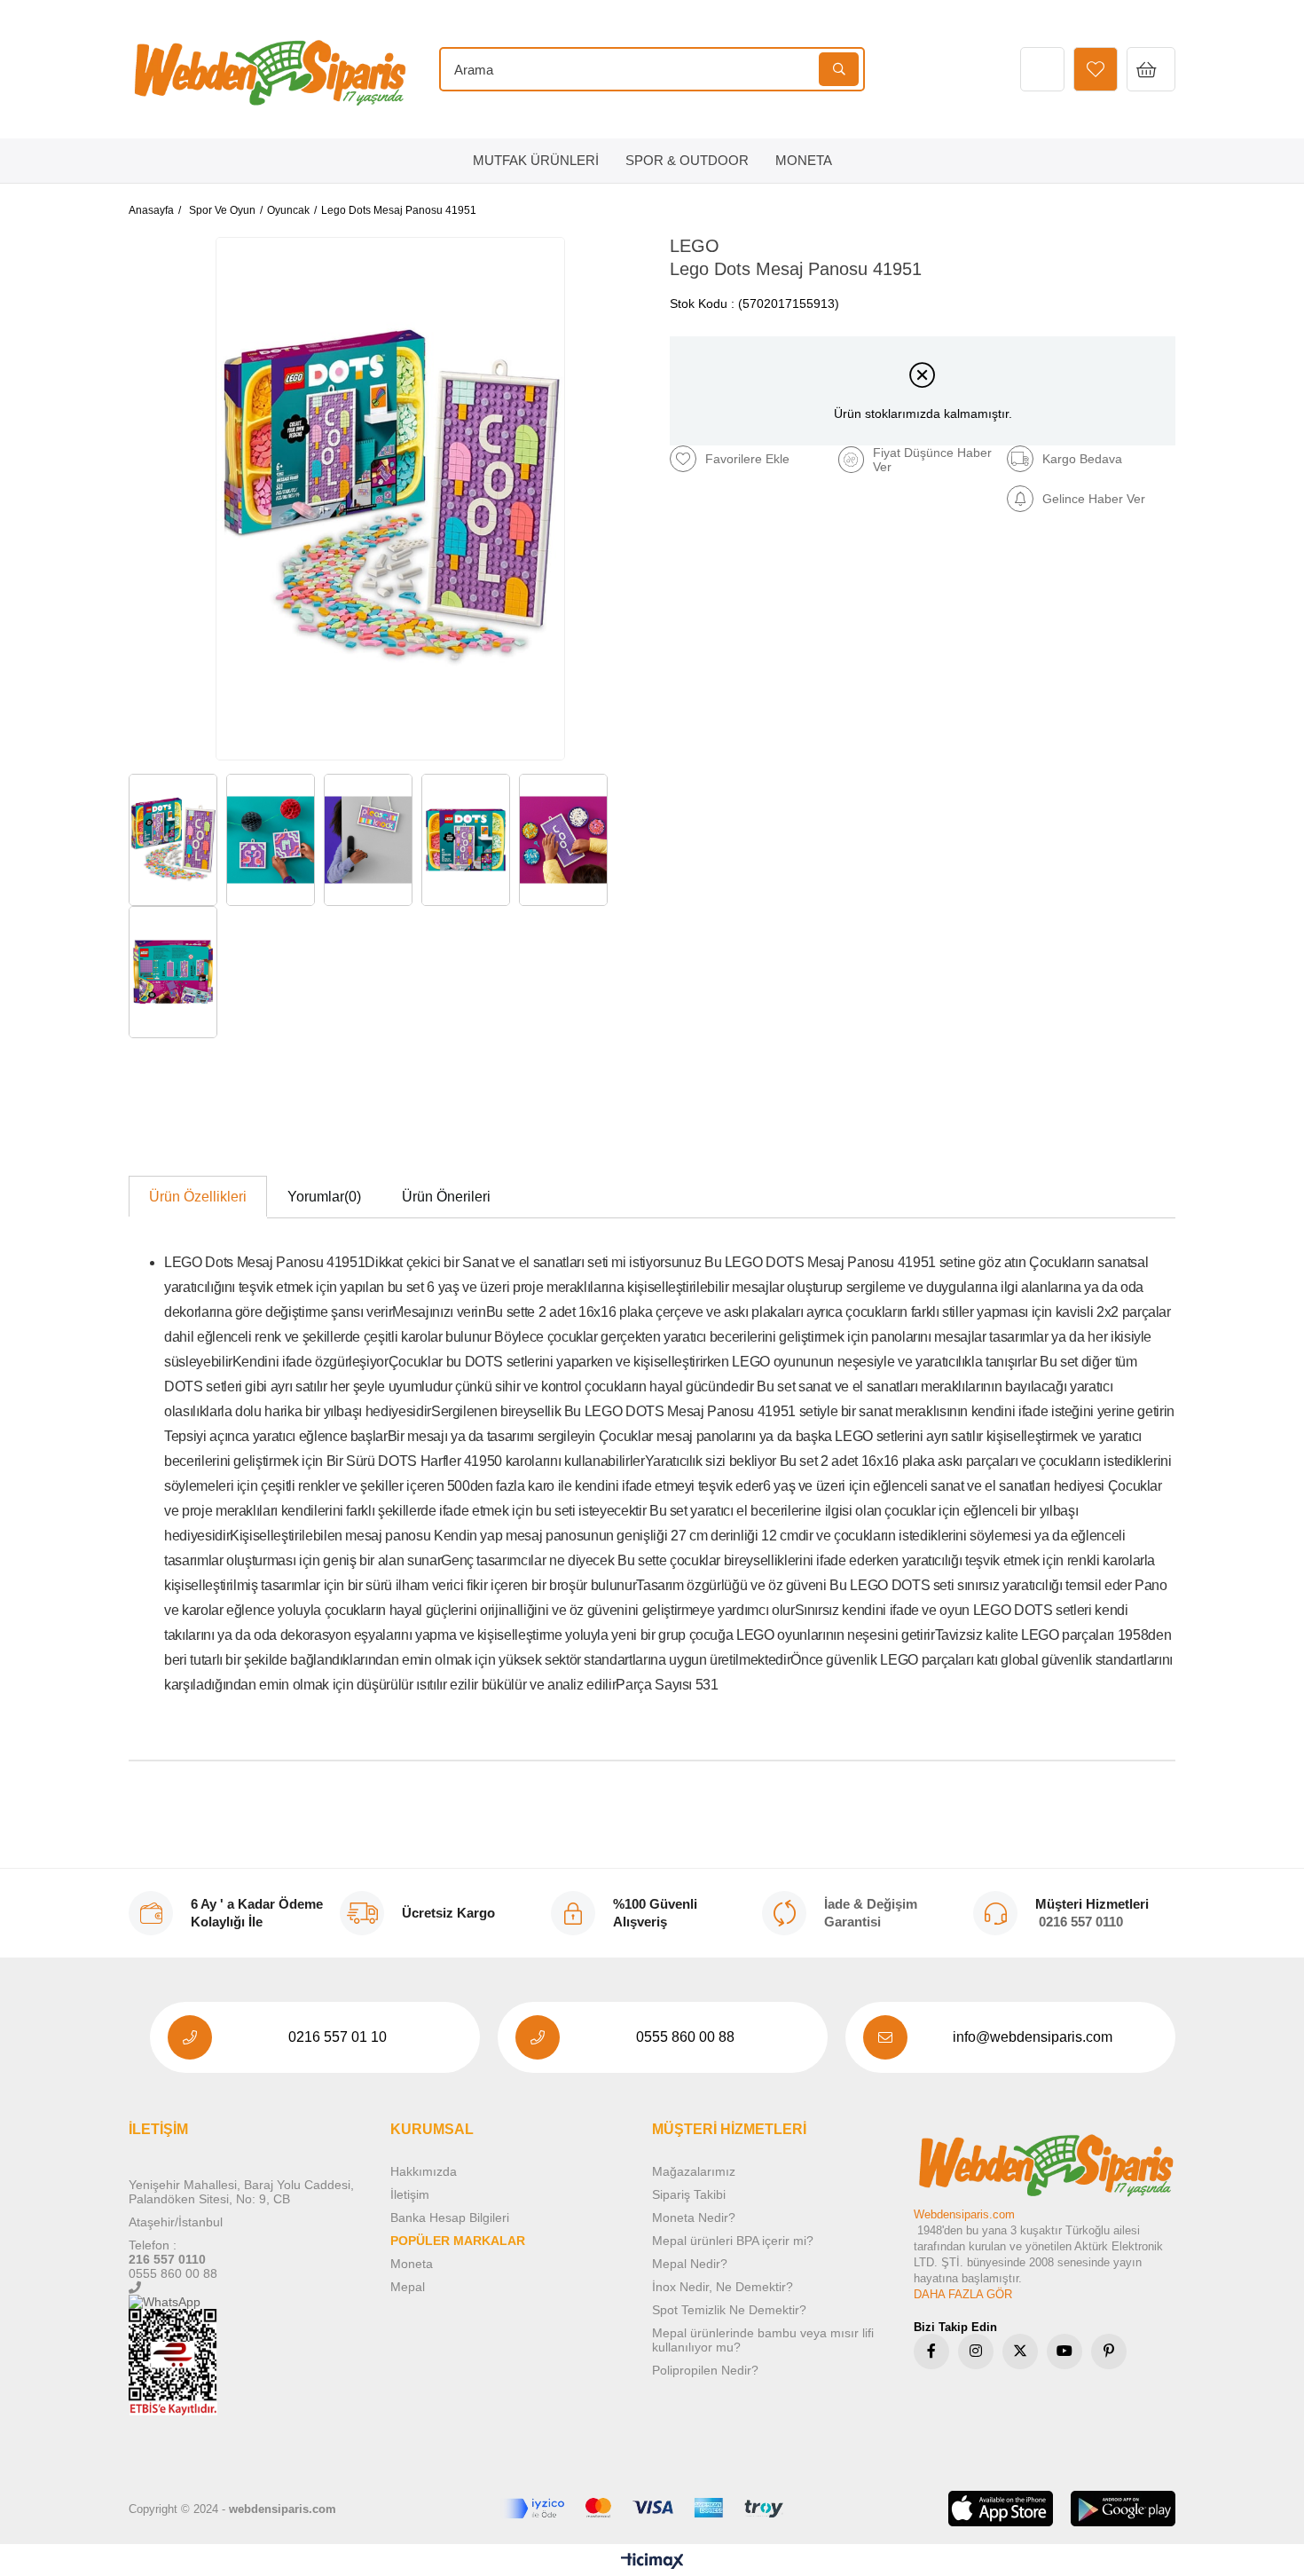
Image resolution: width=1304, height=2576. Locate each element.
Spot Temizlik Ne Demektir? (729, 2310)
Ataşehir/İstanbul (176, 2222)
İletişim (410, 2194)
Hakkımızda (424, 2171)
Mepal (408, 2287)
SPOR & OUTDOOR (687, 160)
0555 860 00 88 (685, 2037)
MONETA (804, 160)
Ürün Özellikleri (198, 1197)
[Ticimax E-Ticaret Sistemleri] (652, 2562)
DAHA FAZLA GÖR (963, 2294)
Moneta (412, 2264)
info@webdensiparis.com (1033, 2037)
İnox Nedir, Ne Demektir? (723, 2287)
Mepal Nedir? (690, 2264)
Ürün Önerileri (446, 1197)
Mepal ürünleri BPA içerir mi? (733, 2241)
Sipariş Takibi (689, 2194)
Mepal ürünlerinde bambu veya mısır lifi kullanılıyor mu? (763, 2340)
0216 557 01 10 (338, 2037)
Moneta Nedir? (694, 2218)
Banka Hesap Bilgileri (450, 2218)
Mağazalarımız (694, 2171)
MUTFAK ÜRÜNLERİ (536, 160)
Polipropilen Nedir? (705, 2370)
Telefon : (153, 2245)
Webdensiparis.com (964, 2214)
